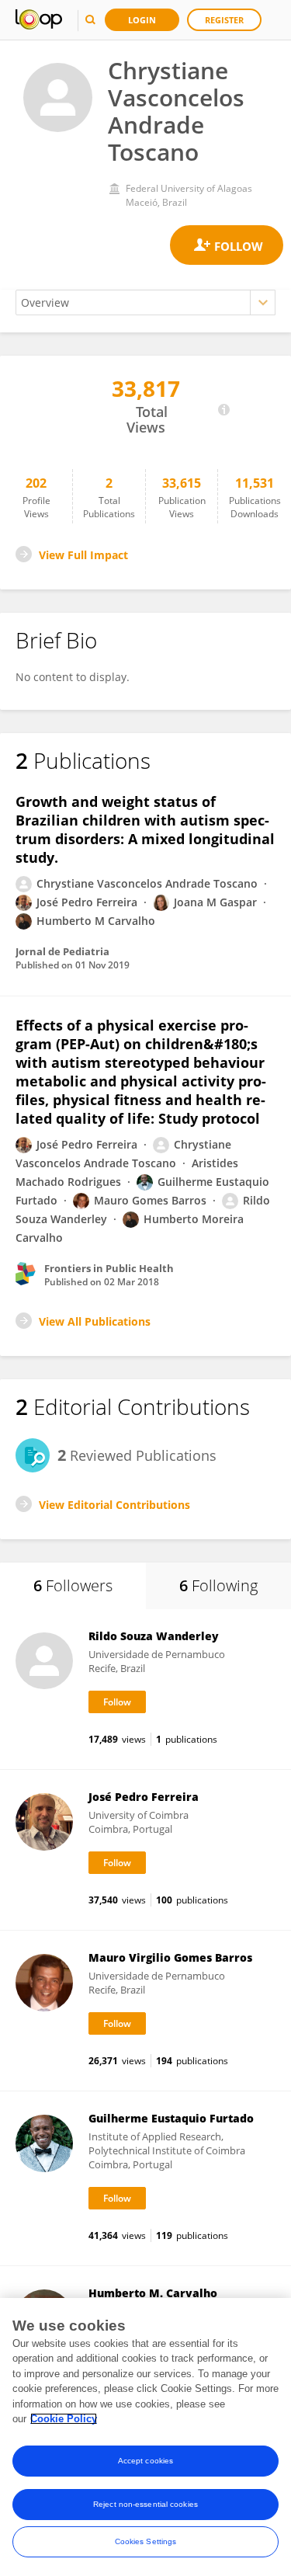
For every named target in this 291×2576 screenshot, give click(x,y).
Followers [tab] (73, 1585)
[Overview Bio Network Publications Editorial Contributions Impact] (145, 302)
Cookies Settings (146, 2541)
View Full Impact (83, 555)
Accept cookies (145, 2461)
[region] (145, 2437)
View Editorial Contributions (114, 1505)
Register (224, 20)
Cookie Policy (64, 2419)
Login (142, 20)
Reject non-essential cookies (145, 2504)
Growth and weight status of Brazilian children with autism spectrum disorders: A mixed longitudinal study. (145, 829)
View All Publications (95, 1321)
